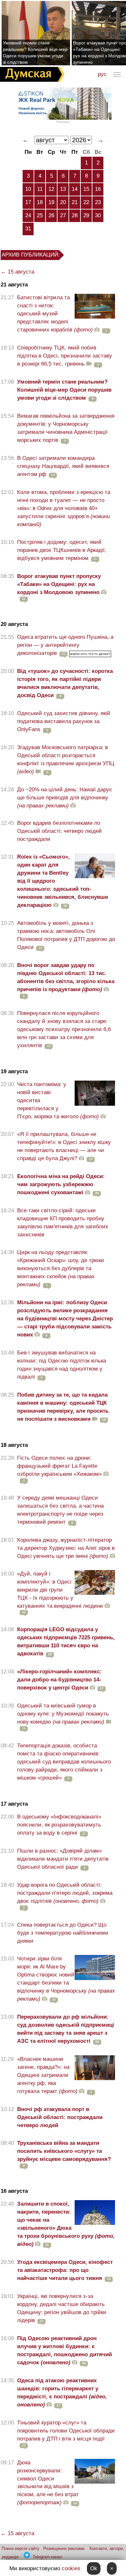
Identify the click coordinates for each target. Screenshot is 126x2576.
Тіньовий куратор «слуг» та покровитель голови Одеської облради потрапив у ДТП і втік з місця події (66, 2431)
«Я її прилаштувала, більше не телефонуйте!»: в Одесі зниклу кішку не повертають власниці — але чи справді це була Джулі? (64, 1146)
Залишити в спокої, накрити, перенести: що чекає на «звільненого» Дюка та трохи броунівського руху (66, 2224)
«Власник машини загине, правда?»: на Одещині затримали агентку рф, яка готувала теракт (47, 2075)
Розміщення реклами (64, 2548)
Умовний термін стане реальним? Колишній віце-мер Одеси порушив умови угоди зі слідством (35, 52)
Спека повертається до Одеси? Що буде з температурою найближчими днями (63, 1933)
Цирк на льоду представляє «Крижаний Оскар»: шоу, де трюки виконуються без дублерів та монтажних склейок (61, 1268)
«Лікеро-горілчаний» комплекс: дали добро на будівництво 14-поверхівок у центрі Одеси (59, 1680)
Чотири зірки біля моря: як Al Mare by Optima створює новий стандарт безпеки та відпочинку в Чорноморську (66, 1979)
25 (40, 215)
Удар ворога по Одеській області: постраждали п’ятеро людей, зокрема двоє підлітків (65, 1893)
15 (86, 189)
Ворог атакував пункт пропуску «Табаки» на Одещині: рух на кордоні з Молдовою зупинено (59, 584)
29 (86, 215)
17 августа (14, 1804)
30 (98, 215)
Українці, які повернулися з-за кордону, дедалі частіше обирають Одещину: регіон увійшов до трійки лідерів (62, 2308)
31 (28, 229)
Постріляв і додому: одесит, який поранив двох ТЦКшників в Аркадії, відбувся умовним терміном (62, 550)
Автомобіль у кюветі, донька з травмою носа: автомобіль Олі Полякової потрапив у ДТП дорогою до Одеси (66, 935)
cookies (71, 2568)
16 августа (14, 2191)
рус (102, 74)
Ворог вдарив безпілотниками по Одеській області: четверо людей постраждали (59, 831)
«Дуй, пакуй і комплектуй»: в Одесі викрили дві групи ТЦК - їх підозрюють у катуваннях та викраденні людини (60, 1590)
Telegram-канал (47, 2557)
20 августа (14, 624)
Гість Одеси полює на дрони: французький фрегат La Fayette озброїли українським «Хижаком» (59, 1466)
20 (63, 202)
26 (51, 215)
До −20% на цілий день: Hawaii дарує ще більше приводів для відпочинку (65, 798)
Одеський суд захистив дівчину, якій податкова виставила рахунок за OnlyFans (64, 721)
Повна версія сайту (21, 2548)
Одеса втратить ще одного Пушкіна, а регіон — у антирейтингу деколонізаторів (65, 645)
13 (63, 189)
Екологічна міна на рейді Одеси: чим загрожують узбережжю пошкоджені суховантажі (61, 1184)
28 (75, 215)
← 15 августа (17, 272)
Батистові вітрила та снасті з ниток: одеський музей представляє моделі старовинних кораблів (55, 314)
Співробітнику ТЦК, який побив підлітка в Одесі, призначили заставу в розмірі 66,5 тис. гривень (65, 356)
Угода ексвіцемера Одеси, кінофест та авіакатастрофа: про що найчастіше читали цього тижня (65, 2270)
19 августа (14, 1071)
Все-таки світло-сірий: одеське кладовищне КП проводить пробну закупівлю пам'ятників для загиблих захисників (63, 1223)
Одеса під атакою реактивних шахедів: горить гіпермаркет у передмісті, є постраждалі (62, 2393)
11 (40, 189)
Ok (94, 2568)
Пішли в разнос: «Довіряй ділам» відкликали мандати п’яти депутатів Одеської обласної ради (63, 1859)
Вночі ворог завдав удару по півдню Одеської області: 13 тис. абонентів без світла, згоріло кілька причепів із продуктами (66, 977)
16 (98, 189)
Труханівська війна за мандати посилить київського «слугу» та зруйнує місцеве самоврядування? (64, 2151)
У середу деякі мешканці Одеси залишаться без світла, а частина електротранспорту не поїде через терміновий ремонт (60, 1510)
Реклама (63, 122)
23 (98, 202)
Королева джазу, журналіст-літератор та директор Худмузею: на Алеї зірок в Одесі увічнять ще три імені (66, 1548)
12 (51, 189)
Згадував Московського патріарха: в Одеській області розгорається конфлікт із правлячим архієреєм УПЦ (66, 759)
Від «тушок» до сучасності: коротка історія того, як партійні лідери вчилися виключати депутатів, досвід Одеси (65, 683)
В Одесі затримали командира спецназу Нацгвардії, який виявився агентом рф (63, 466)
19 (51, 202)
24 (28, 215)
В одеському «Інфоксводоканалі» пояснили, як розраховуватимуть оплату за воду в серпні (59, 1825)
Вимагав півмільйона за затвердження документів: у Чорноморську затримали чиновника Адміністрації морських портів (66, 428)
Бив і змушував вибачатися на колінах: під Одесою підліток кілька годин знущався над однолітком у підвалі (62, 1365)
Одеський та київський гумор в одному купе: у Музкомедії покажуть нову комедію (63, 1714)
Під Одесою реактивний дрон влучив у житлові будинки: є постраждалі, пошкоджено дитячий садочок (64, 2350)
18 (40, 202)
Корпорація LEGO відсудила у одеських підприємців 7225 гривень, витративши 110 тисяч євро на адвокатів (66, 1641)
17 (28, 202)
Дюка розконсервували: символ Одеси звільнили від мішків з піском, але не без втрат (48, 2483)
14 (75, 189)
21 (75, 202)
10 (28, 189)
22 (86, 202)
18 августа (14, 1445)
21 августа (14, 285)
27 (63, 215)
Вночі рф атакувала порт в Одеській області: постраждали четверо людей (60, 2117)
